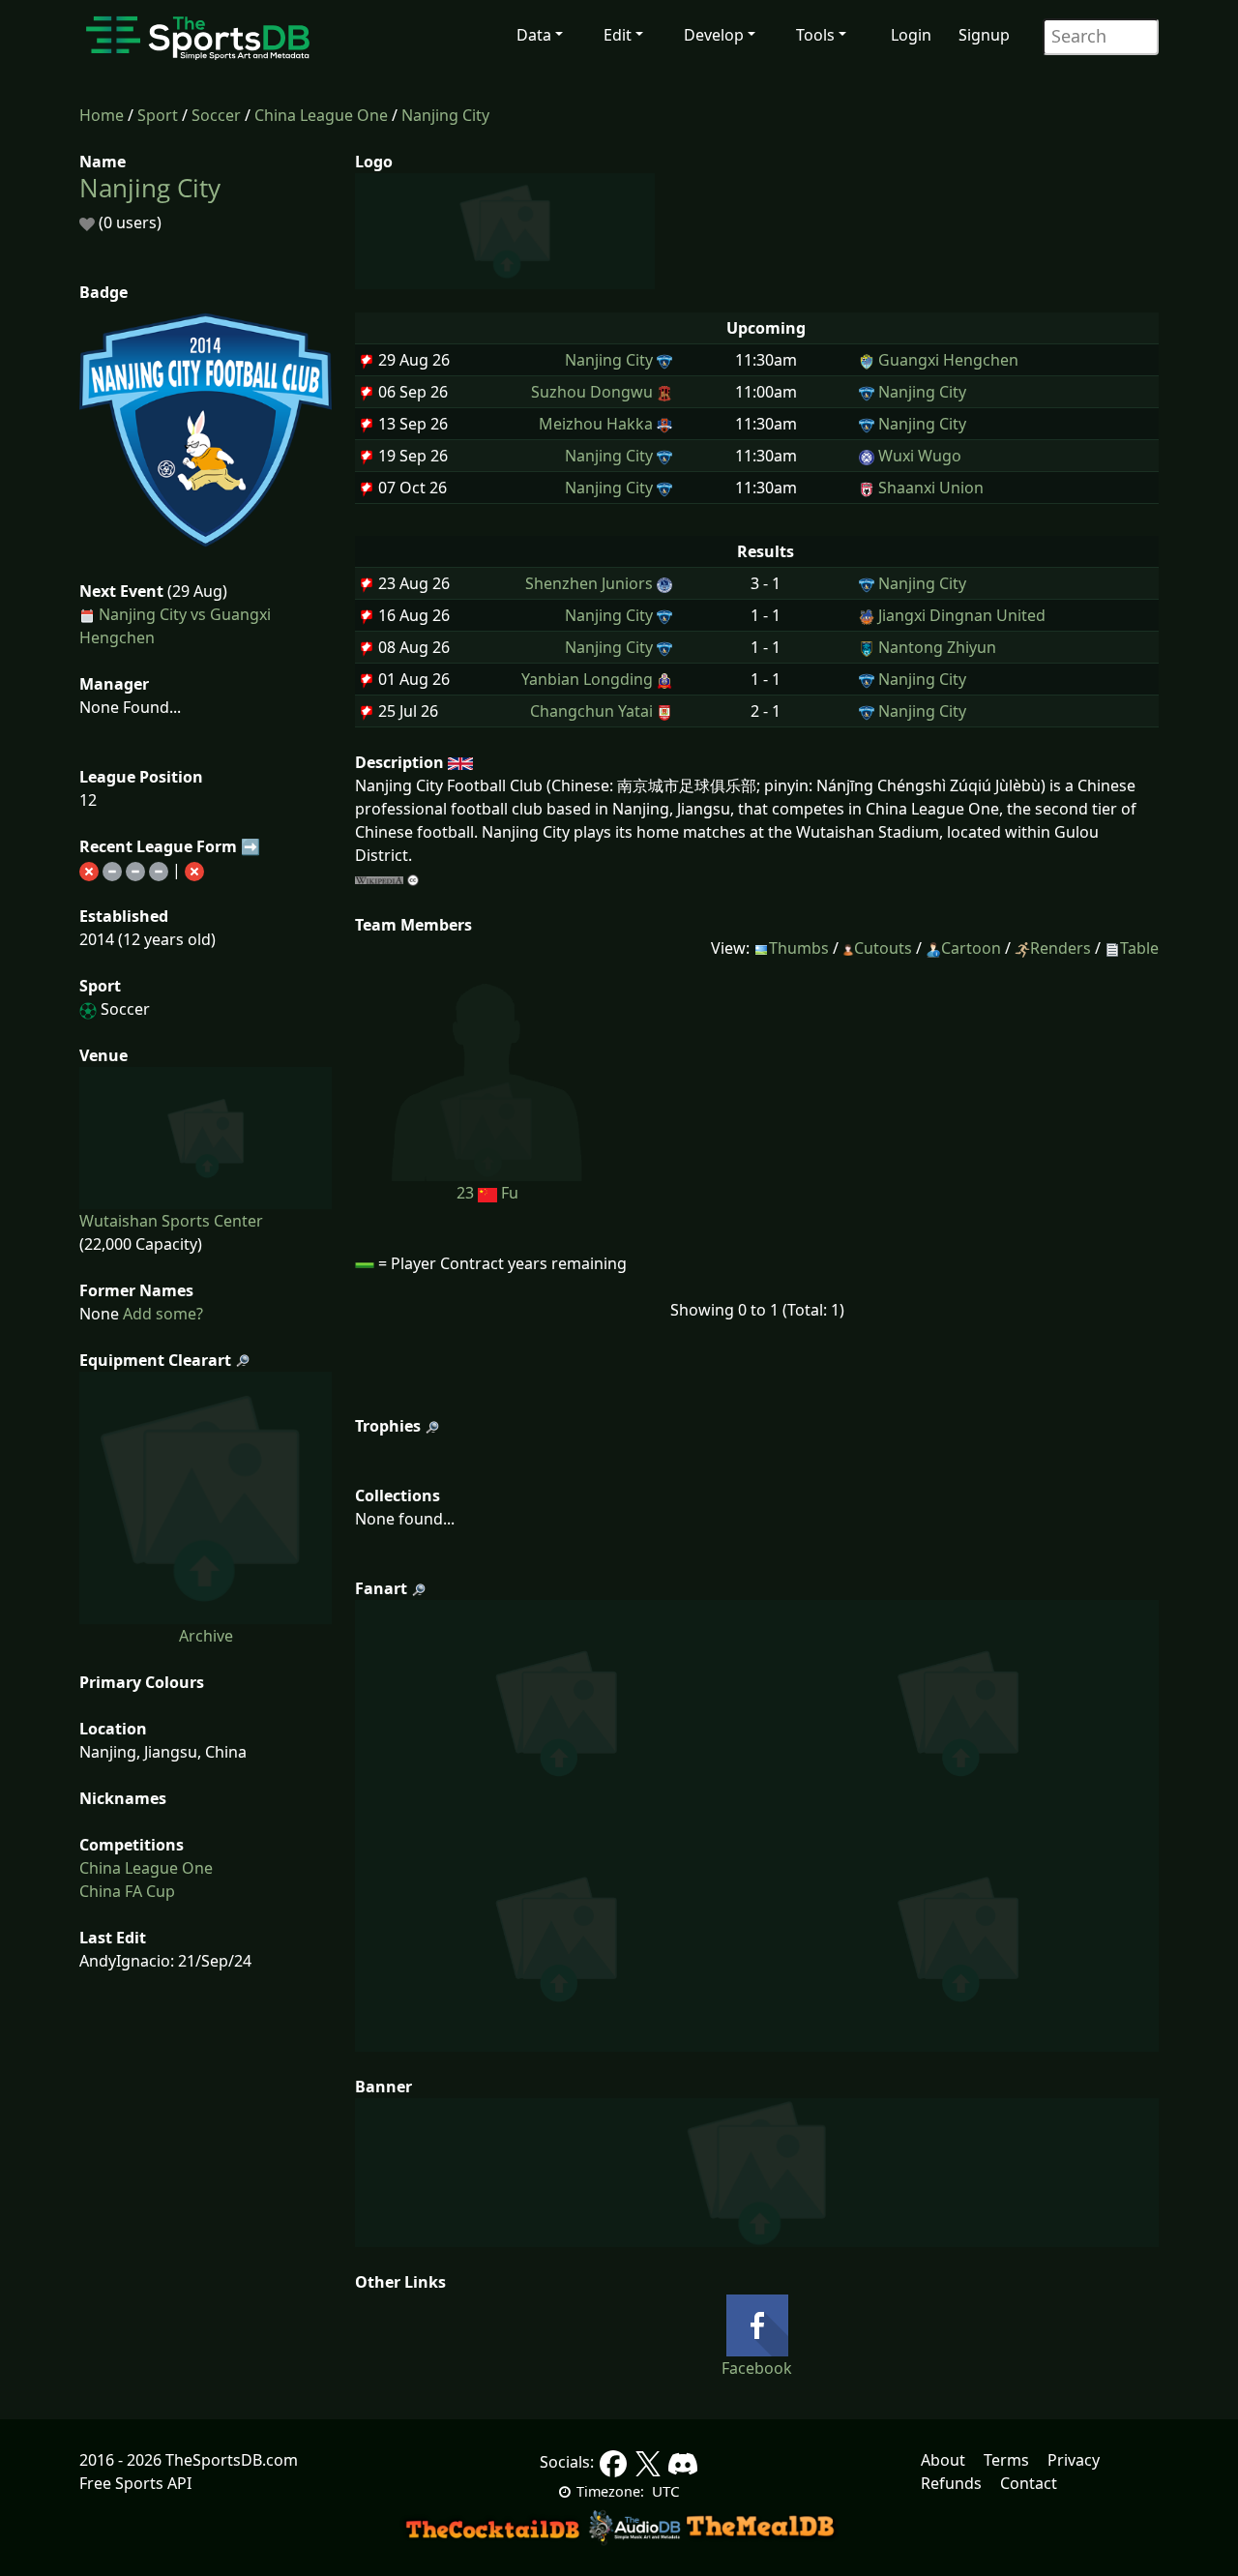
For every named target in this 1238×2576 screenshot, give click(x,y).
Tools (815, 35)
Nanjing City (445, 115)
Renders (1061, 948)
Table (1139, 948)
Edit (618, 35)
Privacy (1074, 2460)
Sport (158, 115)
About (943, 2460)
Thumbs (799, 948)
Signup (984, 35)
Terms (1006, 2460)
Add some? (161, 1314)
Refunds (951, 2483)
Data (534, 35)
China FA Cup (127, 1891)
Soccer (216, 115)
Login (911, 35)
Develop (714, 35)
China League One (321, 115)
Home (102, 115)
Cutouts (883, 948)
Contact (1029, 2483)
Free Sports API (135, 2483)
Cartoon (971, 948)
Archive (206, 1636)
